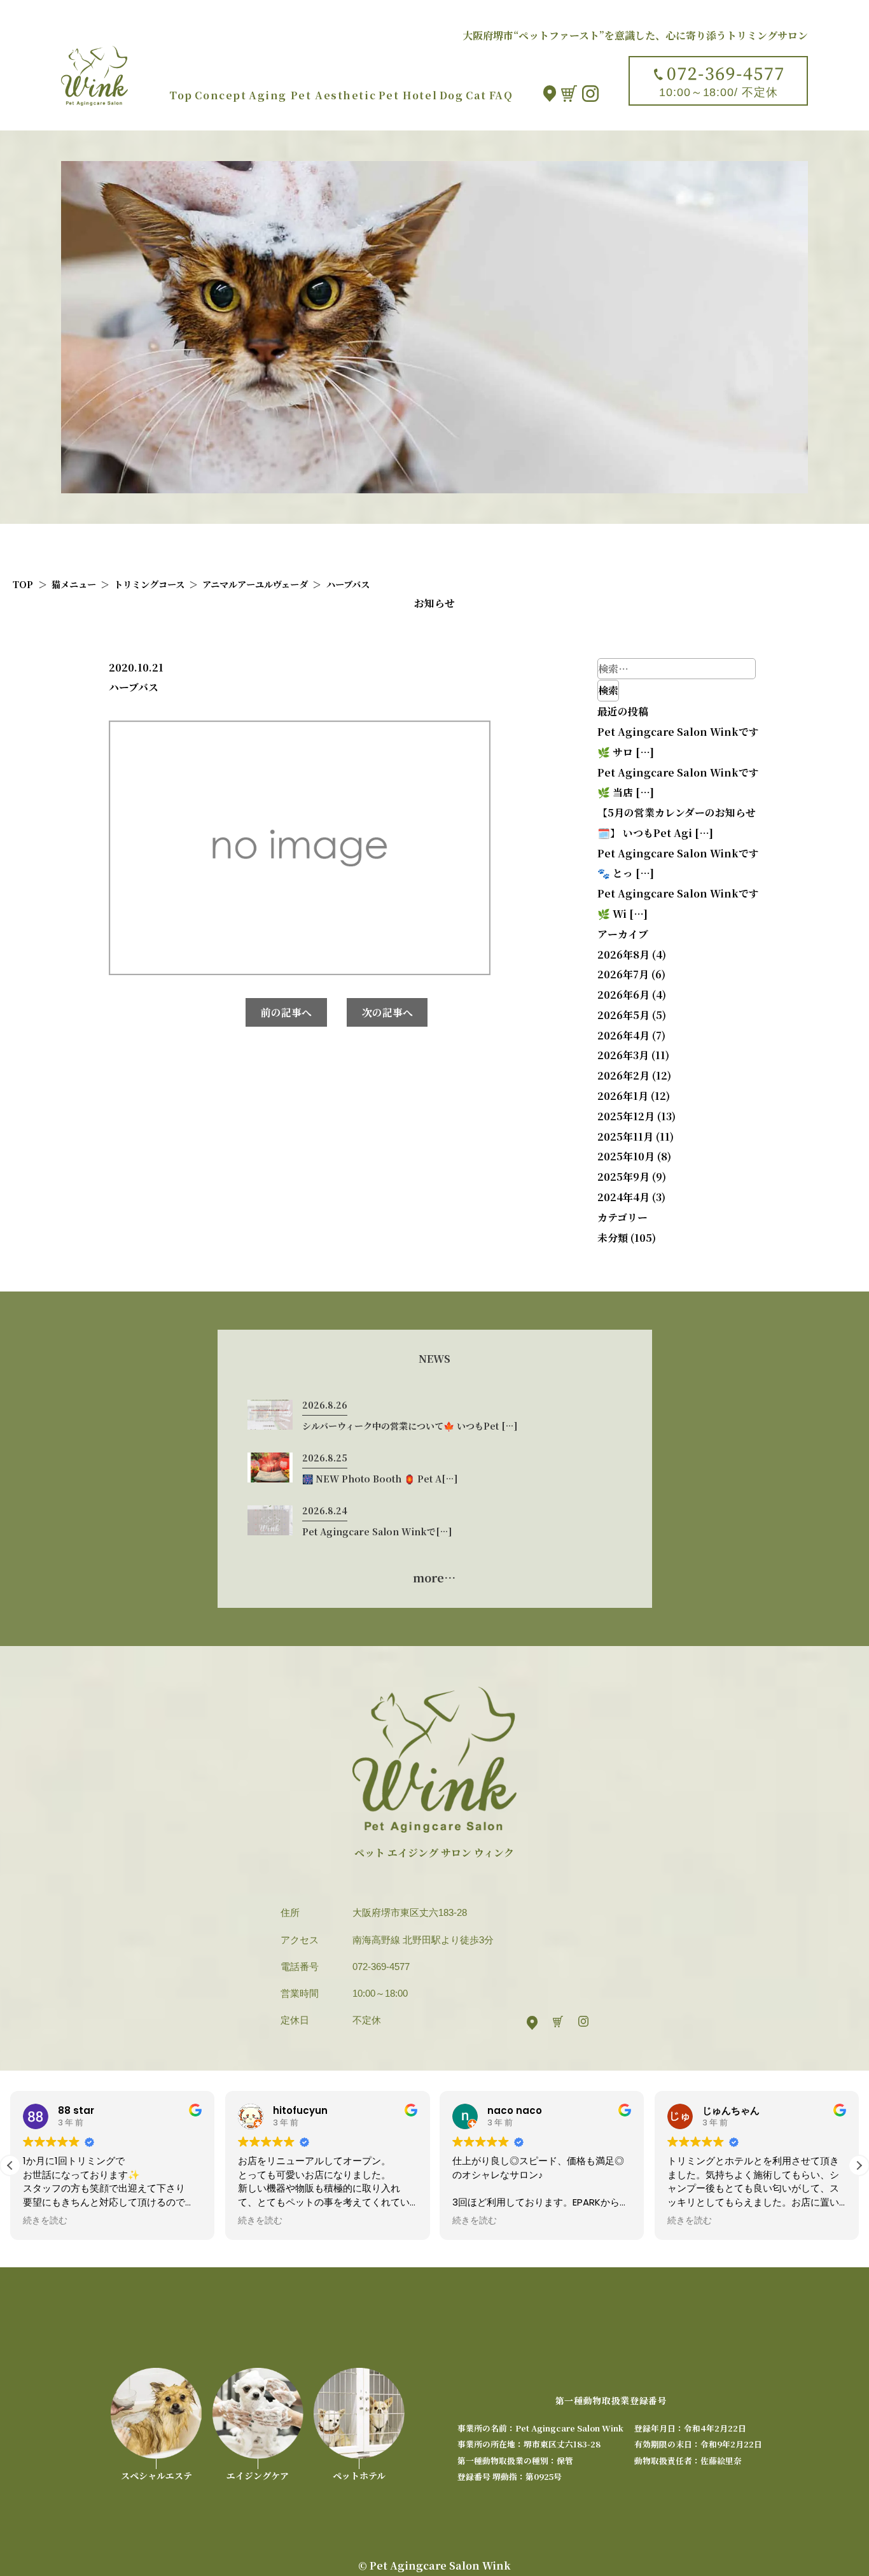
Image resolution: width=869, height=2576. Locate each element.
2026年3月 (623, 1055)
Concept (220, 95)
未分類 (613, 1238)
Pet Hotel (408, 95)
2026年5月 (623, 1015)
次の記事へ (387, 1012)
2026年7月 (623, 974)
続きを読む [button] (45, 2221)
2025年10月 (626, 1156)
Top (181, 95)
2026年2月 (623, 1075)
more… (434, 1577)
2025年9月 (623, 1177)
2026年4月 (623, 1035)
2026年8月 (623, 954)
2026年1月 (623, 1096)
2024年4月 (623, 1197)
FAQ (501, 95)
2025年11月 (625, 1137)
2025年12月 (626, 1116)
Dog (452, 95)
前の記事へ (286, 1012)
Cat (476, 95)
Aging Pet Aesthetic (312, 95)
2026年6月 (623, 995)
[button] (859, 2165)
